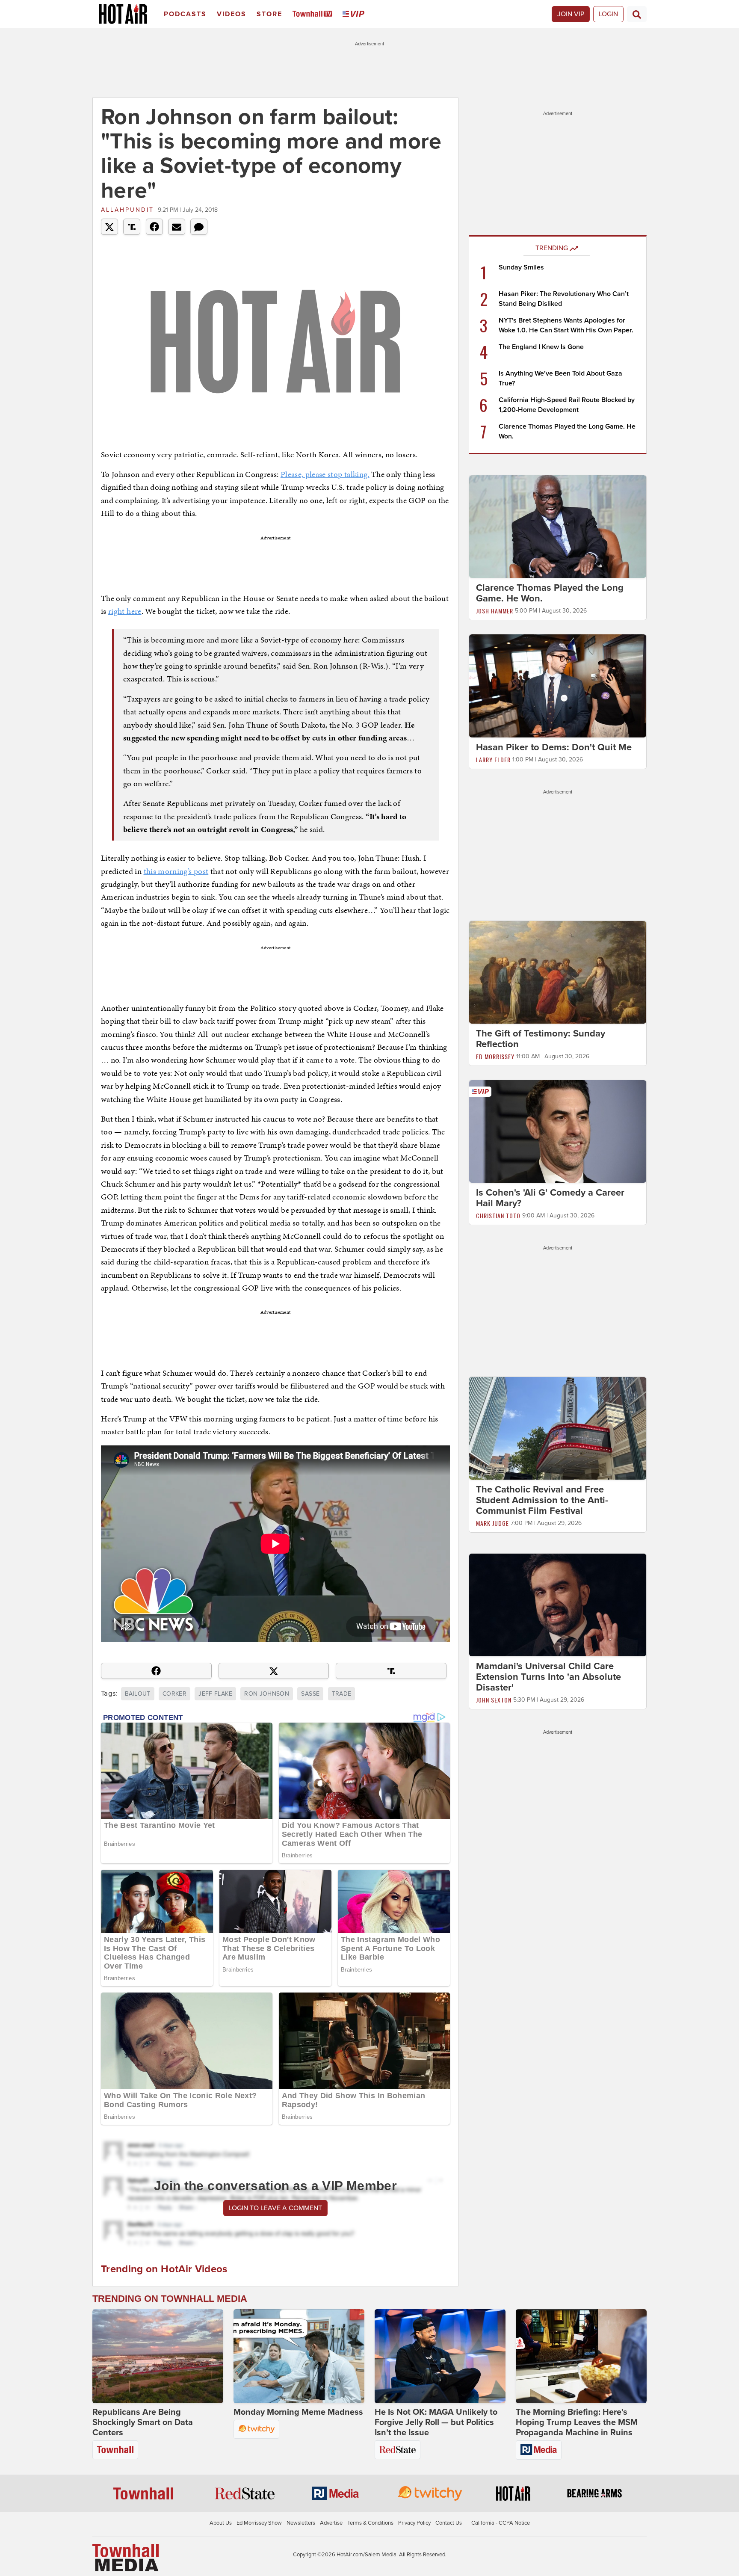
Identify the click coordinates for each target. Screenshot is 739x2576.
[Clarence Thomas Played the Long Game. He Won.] (558, 526)
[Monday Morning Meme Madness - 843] (299, 2356)
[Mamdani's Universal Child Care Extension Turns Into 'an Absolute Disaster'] (558, 1605)
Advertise (331, 2523)
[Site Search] (637, 14)
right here (125, 611)
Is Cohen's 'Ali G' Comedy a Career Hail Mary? (550, 1198)
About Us (221, 2523)
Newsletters (301, 2523)
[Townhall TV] (314, 14)
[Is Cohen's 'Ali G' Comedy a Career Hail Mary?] (558, 1131)
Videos (232, 14)
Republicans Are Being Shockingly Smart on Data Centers (143, 2422)
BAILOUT (137, 1694)
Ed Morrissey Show (259, 2523)
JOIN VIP (571, 14)
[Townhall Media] (126, 2557)
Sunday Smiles (521, 267)
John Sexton (494, 1700)
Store (269, 14)
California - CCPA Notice (501, 2523)
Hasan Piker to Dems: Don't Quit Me (554, 747)
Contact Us (449, 2523)
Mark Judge (492, 1523)
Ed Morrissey (495, 1056)
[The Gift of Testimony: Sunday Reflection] (558, 972)
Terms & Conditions (370, 2523)
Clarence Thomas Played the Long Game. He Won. (550, 593)
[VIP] (355, 14)
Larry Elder (493, 759)
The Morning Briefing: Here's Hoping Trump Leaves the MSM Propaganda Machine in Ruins (577, 2422)
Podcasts (185, 14)
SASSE (310, 1694)
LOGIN (608, 14)
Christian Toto (498, 1215)
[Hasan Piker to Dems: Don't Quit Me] (558, 685)
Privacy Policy (414, 2523)
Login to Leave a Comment (275, 2208)
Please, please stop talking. (325, 474)
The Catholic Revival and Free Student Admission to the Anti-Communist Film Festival (542, 1500)
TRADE (342, 1694)
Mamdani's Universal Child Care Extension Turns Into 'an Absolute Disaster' (548, 1677)
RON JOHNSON (267, 1694)
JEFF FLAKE (215, 1694)
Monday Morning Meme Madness (298, 2412)
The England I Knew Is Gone (541, 347)
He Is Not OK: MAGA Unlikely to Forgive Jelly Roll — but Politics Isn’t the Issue (436, 2422)
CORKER (174, 1694)
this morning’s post (176, 871)
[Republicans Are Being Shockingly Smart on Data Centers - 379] (158, 2356)
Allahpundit (127, 210)
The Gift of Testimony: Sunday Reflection (541, 1039)
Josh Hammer (495, 611)
